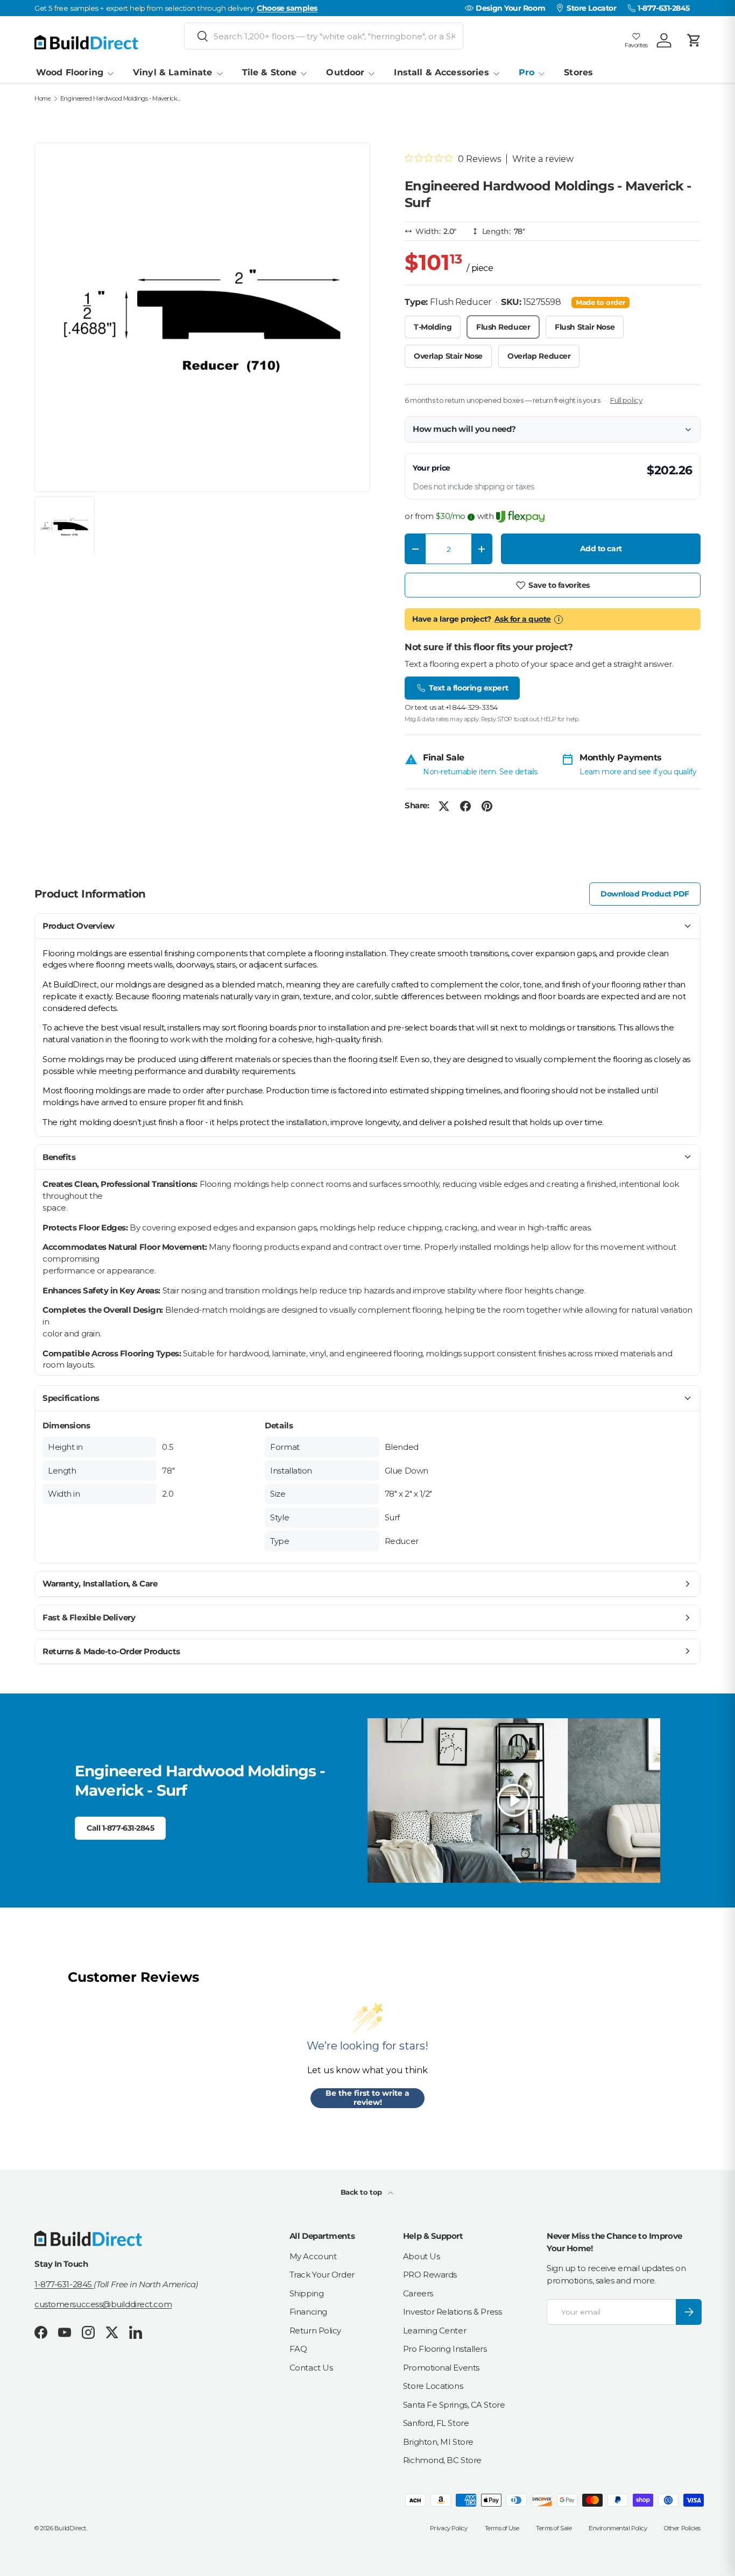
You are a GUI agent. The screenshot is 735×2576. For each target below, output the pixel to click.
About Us (421, 2256)
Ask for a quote (523, 619)
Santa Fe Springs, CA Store (454, 2405)
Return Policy (315, 2331)
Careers (418, 2293)
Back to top (362, 2192)
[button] (694, 40)
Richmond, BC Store (442, 2460)
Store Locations (433, 2386)
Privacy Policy (449, 2528)
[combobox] (324, 36)
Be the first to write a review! (367, 2098)
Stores (578, 72)
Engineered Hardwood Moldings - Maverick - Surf (121, 99)
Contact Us (311, 2368)
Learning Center (434, 2331)
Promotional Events (441, 2368)
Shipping (306, 2293)
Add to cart (601, 549)
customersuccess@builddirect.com (103, 2304)
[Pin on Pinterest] (487, 806)
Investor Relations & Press (452, 2312)
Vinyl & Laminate (172, 72)
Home (43, 99)
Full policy (626, 400)
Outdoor (345, 72)
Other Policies (682, 2528)
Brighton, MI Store (438, 2442)
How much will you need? (464, 429)
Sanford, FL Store (436, 2423)
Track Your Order (322, 2275)
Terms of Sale (554, 2528)
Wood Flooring (70, 72)
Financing (308, 2312)
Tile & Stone (270, 72)
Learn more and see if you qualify (638, 772)
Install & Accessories (441, 72)
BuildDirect (70, 2528)
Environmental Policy (618, 2528)
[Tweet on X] (444, 806)
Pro (526, 72)
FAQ (298, 2349)
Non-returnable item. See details (480, 772)
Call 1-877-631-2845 (120, 1828)
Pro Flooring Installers (445, 2349)
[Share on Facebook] (465, 806)
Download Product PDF (645, 894)
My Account (313, 2256)
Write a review (543, 159)
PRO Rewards (430, 2275)
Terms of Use (502, 2528)
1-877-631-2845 (64, 2284)
